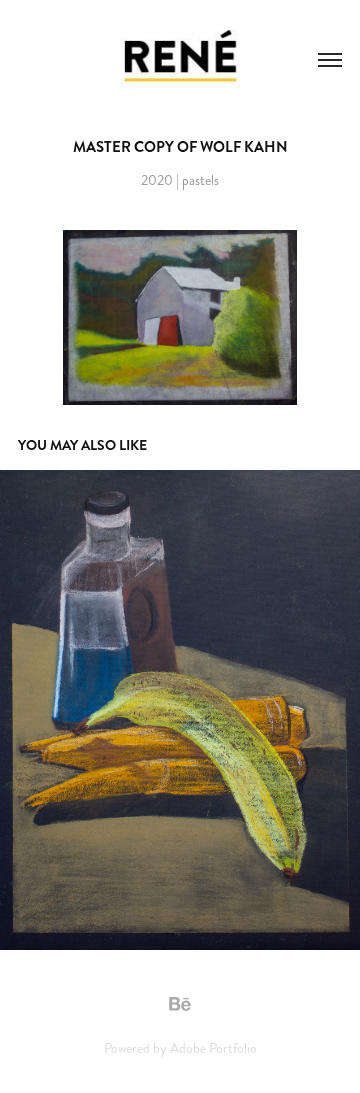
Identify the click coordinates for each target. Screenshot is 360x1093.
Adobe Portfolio (213, 1048)
